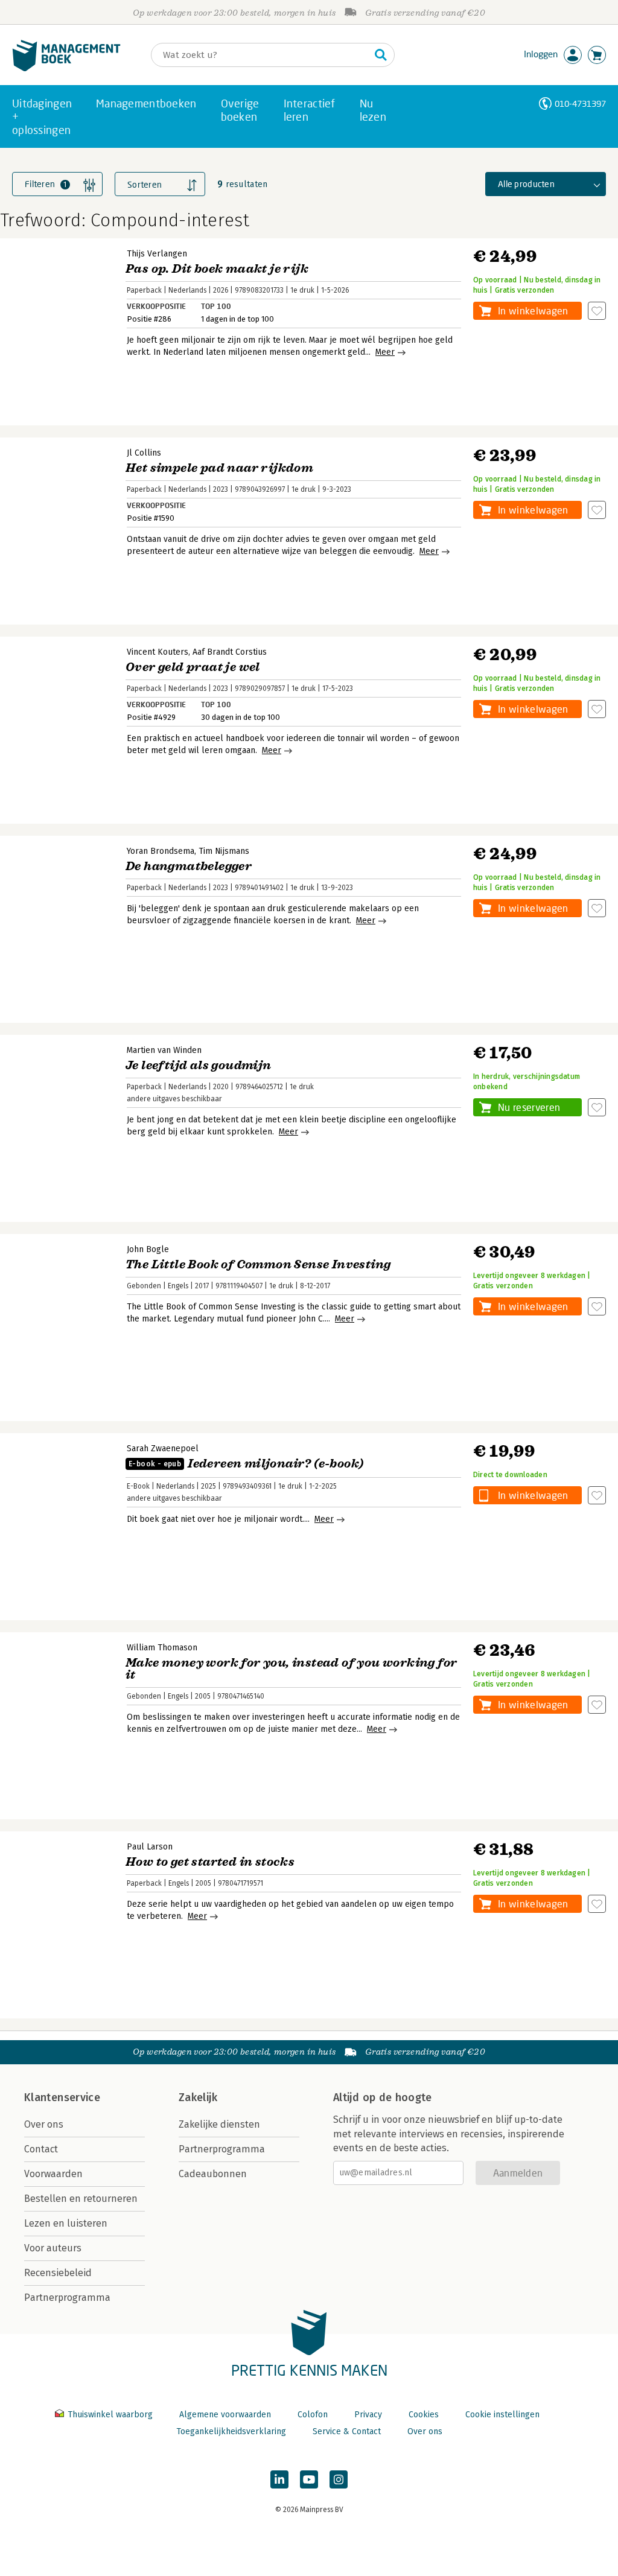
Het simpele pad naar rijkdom (219, 468)
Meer (385, 352)
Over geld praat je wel (193, 667)
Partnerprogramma (67, 2298)
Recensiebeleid (58, 2273)
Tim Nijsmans (224, 851)
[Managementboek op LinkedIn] (279, 2479)
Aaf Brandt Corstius (230, 652)
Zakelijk (198, 2097)
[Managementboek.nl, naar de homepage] (66, 68)
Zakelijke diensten (219, 2124)
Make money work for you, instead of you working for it (291, 1669)
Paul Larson (150, 1847)
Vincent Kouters (158, 652)
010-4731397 (580, 103)
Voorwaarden (53, 2174)
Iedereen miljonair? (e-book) (246, 1464)
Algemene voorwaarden (225, 2415)
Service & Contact (347, 2431)
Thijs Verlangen (157, 254)
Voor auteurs (53, 2248)
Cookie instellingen (502, 2415)
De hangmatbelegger (189, 866)
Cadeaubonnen (213, 2174)
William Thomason (162, 1648)
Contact (41, 2149)
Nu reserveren (529, 1107)
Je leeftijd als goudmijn (199, 1065)
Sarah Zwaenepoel (163, 1449)
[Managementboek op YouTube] (309, 2479)
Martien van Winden (164, 1050)
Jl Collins (144, 453)
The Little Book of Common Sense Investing (258, 1264)
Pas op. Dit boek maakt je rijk (217, 269)
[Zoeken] (381, 55)
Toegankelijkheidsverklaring (231, 2431)
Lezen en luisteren (66, 2223)
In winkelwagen (533, 310)
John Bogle (148, 1249)
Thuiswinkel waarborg (110, 2415)
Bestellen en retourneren (81, 2199)
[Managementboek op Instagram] (339, 2479)
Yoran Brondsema (161, 851)
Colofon (313, 2415)
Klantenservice (62, 2097)
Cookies (424, 2415)
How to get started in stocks (210, 1862)
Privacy (368, 2415)
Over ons (44, 2124)
